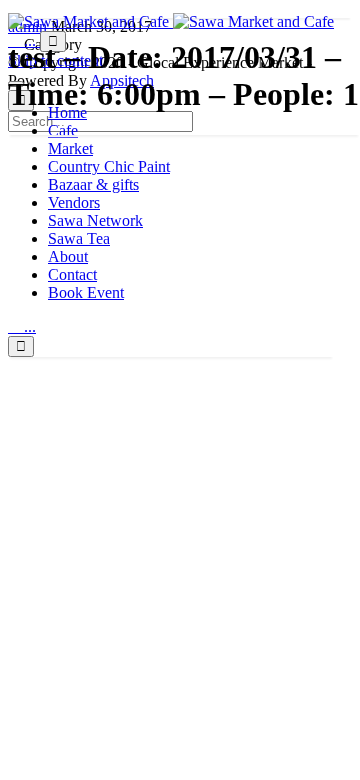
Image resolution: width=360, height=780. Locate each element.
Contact (72, 274)
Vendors (74, 202)
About (68, 256)
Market (70, 148)
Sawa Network (95, 220)
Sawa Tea (79, 238)
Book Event (86, 292)
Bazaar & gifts (93, 184)
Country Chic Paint (109, 166)
